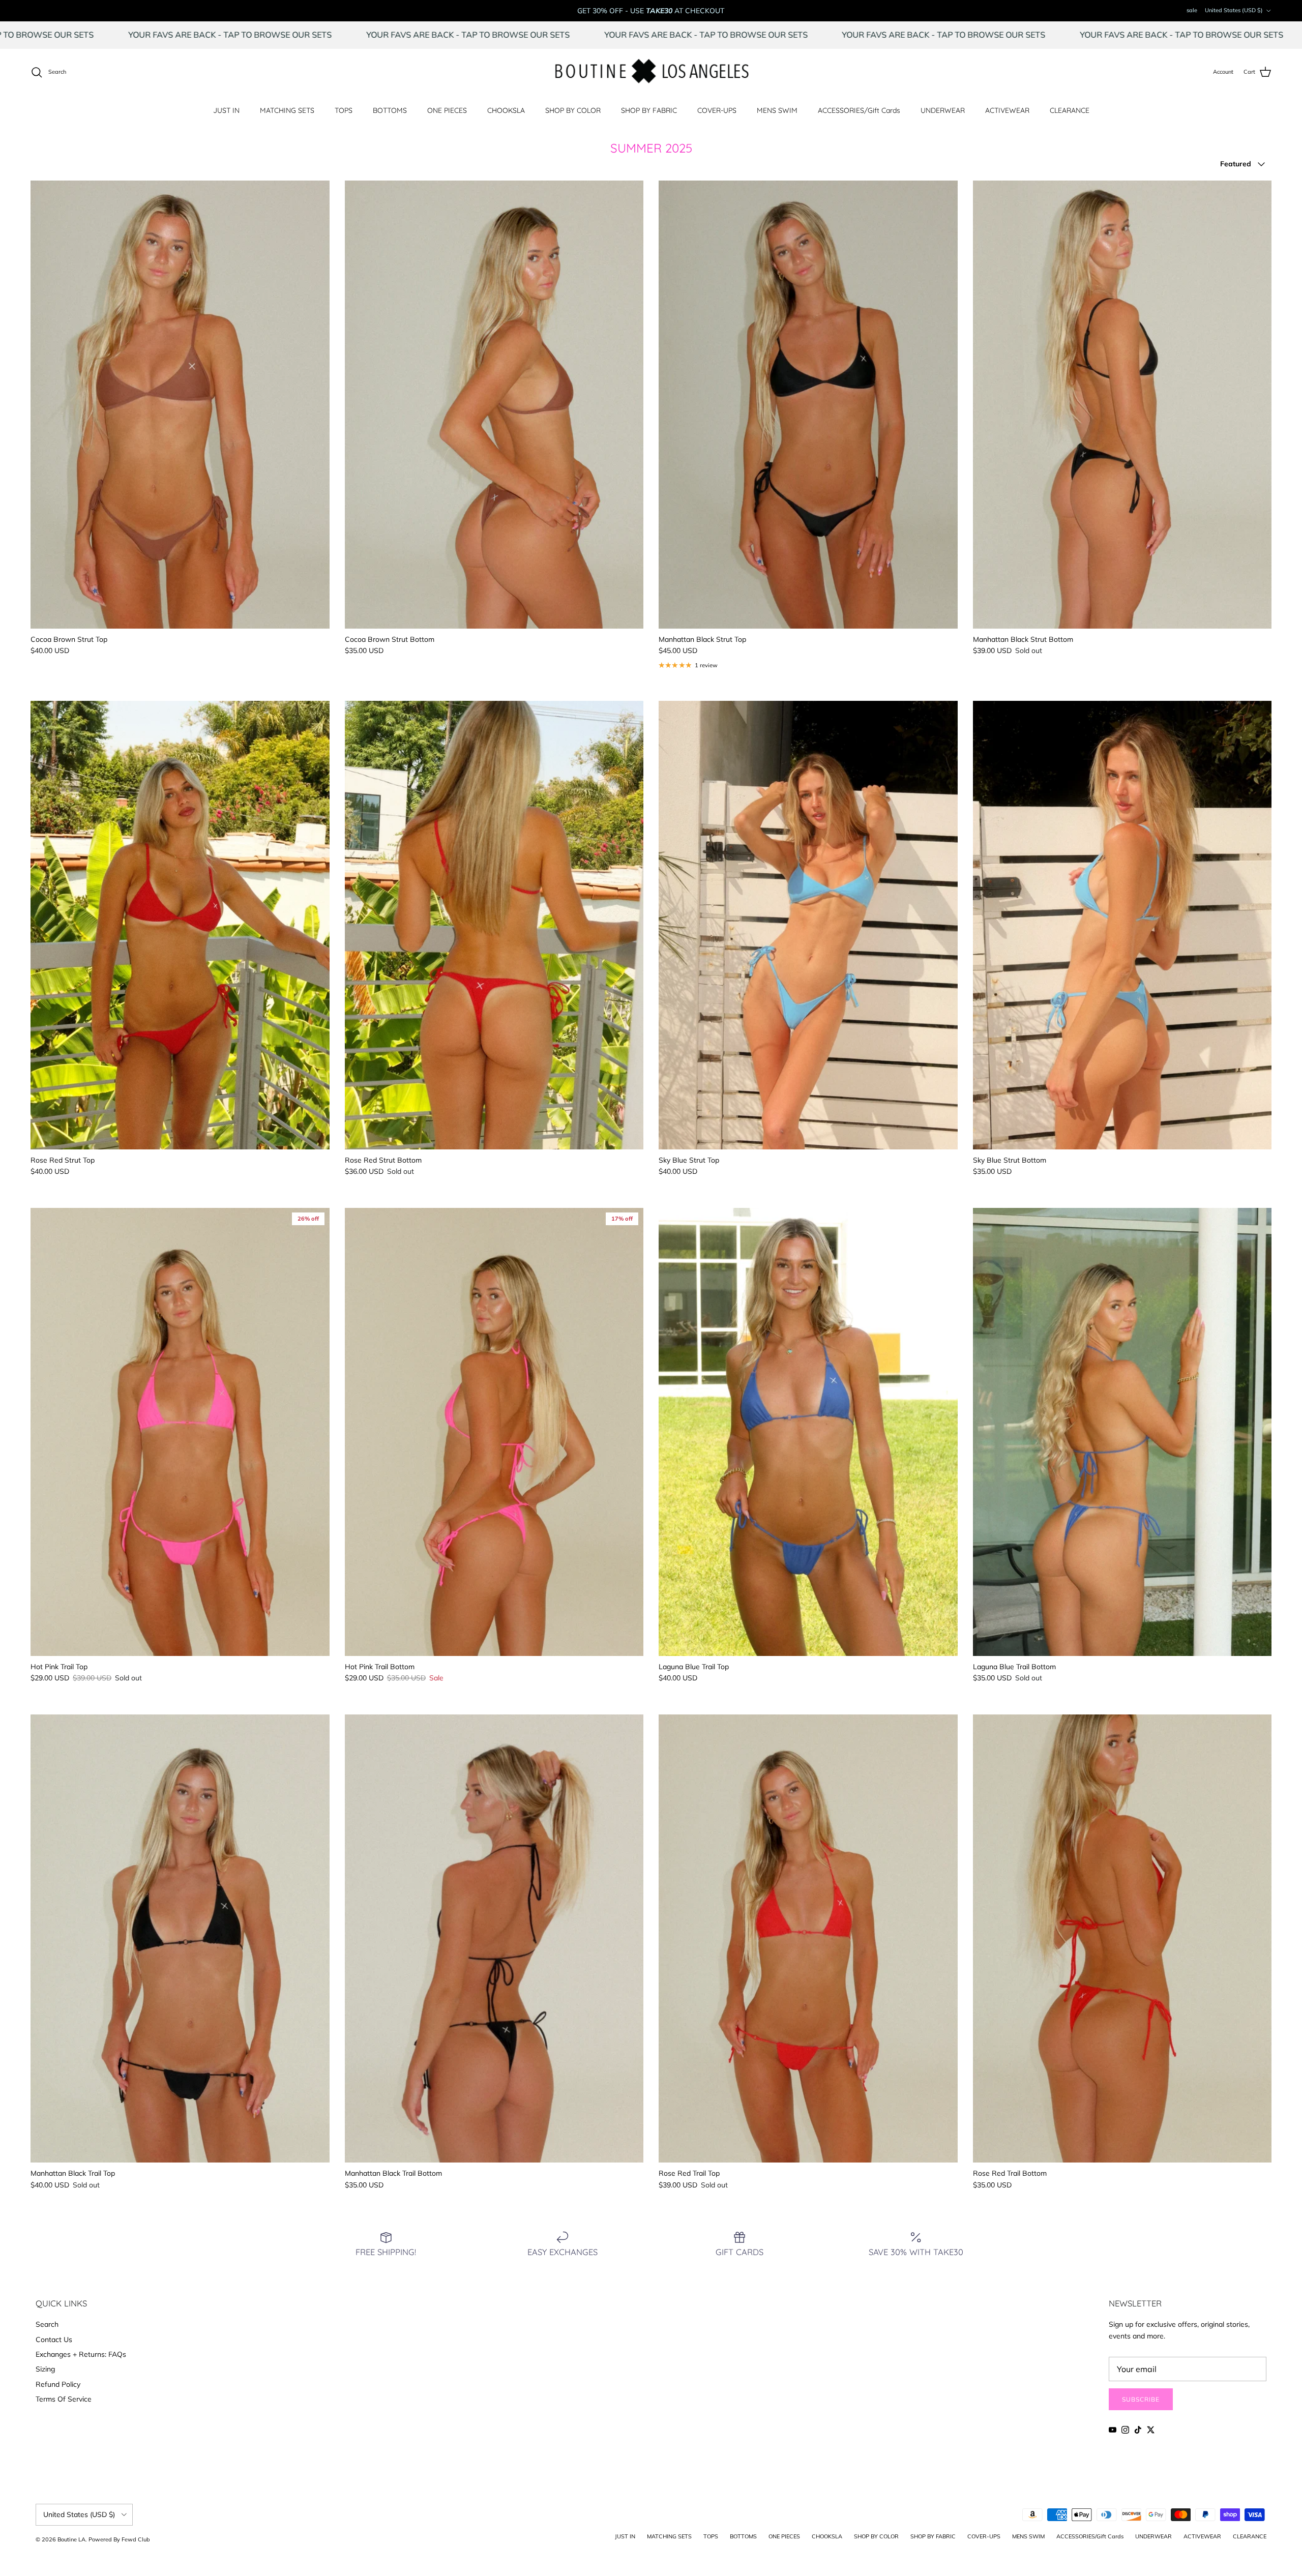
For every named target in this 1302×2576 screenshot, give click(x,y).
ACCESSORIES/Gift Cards (859, 110)
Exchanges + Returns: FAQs (81, 2354)
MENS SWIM (777, 110)
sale (1192, 10)
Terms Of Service (64, 2399)
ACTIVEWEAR (1007, 110)
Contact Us (54, 2340)
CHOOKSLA (506, 110)
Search (47, 2324)
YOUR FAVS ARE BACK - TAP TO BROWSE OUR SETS (337, 35)
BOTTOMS (390, 110)
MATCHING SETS (287, 110)
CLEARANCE (1070, 110)
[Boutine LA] (651, 72)
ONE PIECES (447, 110)
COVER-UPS (717, 110)
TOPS (344, 110)
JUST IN (226, 110)
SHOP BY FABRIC (649, 110)
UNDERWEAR (943, 110)
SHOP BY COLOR (573, 110)
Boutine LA (71, 2539)
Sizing (45, 2369)
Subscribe (1141, 2399)
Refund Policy (58, 2384)
